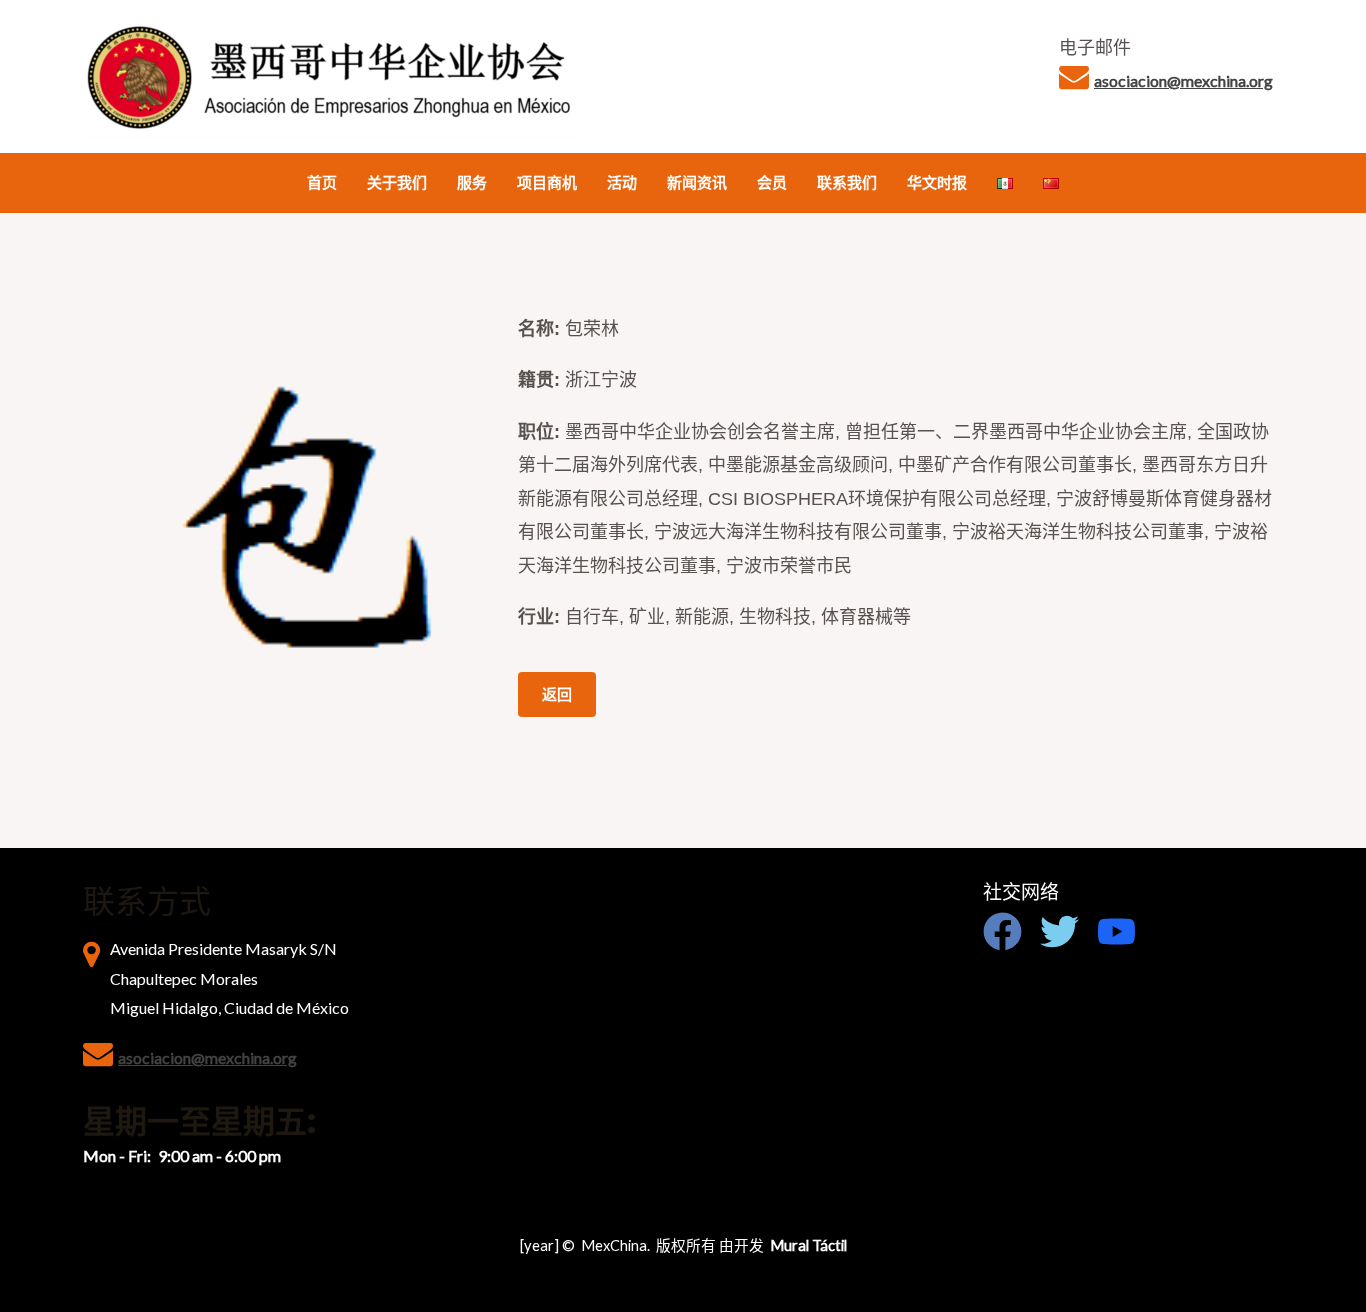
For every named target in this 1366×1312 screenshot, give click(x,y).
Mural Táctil (808, 1245)
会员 (772, 182)
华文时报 (937, 182)
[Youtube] (1116, 931)
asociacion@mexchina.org (1183, 80)
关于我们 (397, 182)
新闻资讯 (697, 182)
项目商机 (547, 182)
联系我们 (847, 182)
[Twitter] (1059, 931)
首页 (322, 182)
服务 (472, 182)
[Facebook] (1002, 931)
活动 (622, 182)
